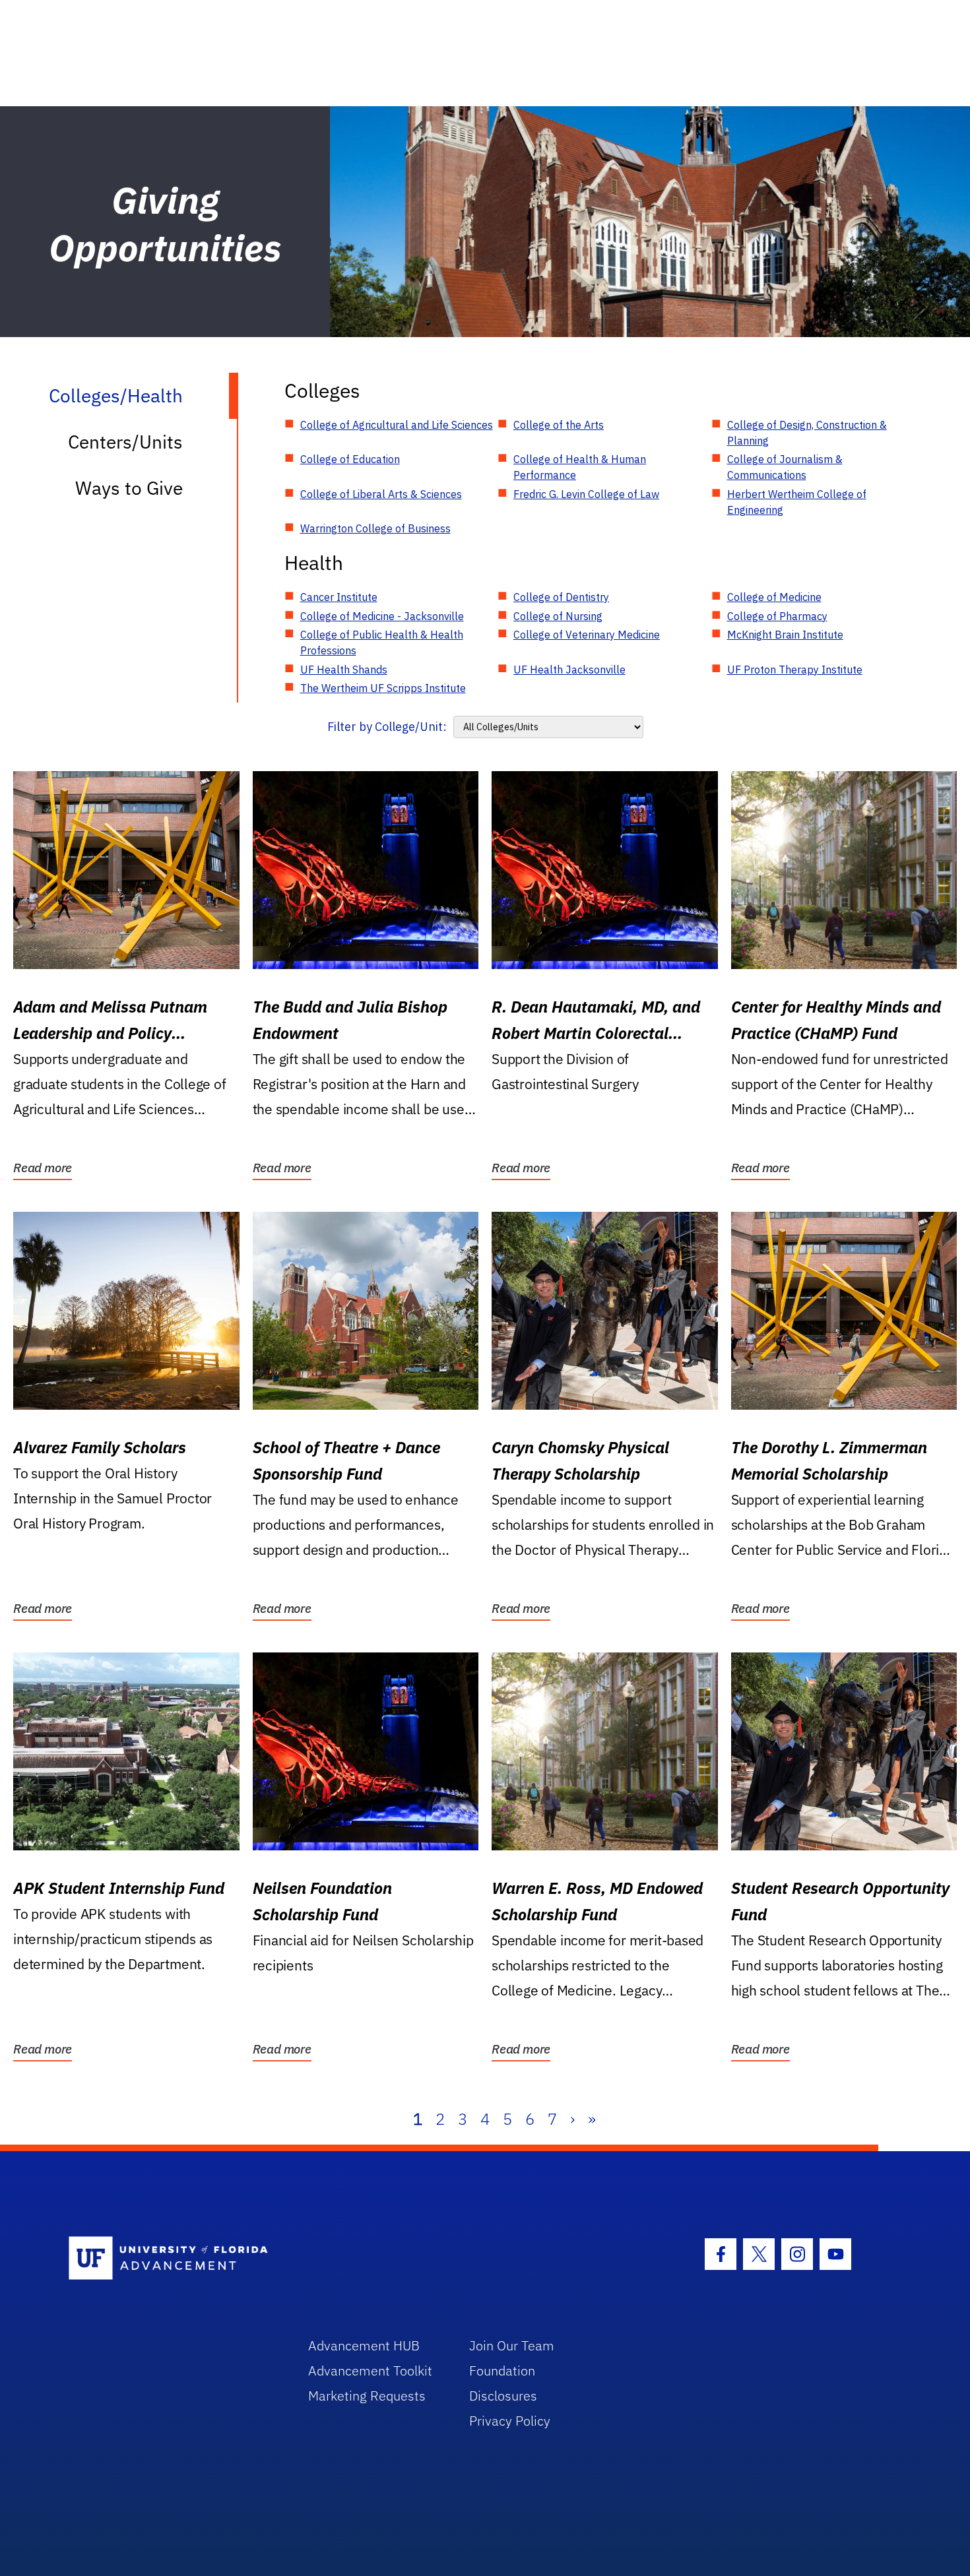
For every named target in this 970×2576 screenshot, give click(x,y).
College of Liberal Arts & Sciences (381, 494)
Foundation (502, 2371)
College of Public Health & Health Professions (382, 643)
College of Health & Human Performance (580, 467)
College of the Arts (559, 425)
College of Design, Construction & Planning (807, 433)
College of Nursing (558, 616)
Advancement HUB (364, 2345)
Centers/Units (125, 442)
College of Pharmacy (777, 616)
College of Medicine (774, 597)
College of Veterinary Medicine (587, 635)
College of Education (350, 459)
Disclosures (503, 2396)
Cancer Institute (339, 597)
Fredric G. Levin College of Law (586, 494)
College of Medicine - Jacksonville (382, 616)
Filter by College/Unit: (387, 727)
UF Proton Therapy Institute (795, 670)
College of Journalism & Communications (785, 467)
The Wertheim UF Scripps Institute (383, 688)
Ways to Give (129, 488)
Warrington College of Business (375, 528)
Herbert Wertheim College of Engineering (797, 502)
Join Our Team (512, 2345)
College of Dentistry (561, 597)
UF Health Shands (344, 670)
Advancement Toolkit (370, 2371)
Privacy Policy (510, 2421)
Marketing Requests (367, 2396)
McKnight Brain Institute (785, 635)
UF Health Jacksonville (569, 670)
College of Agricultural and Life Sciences (397, 425)
